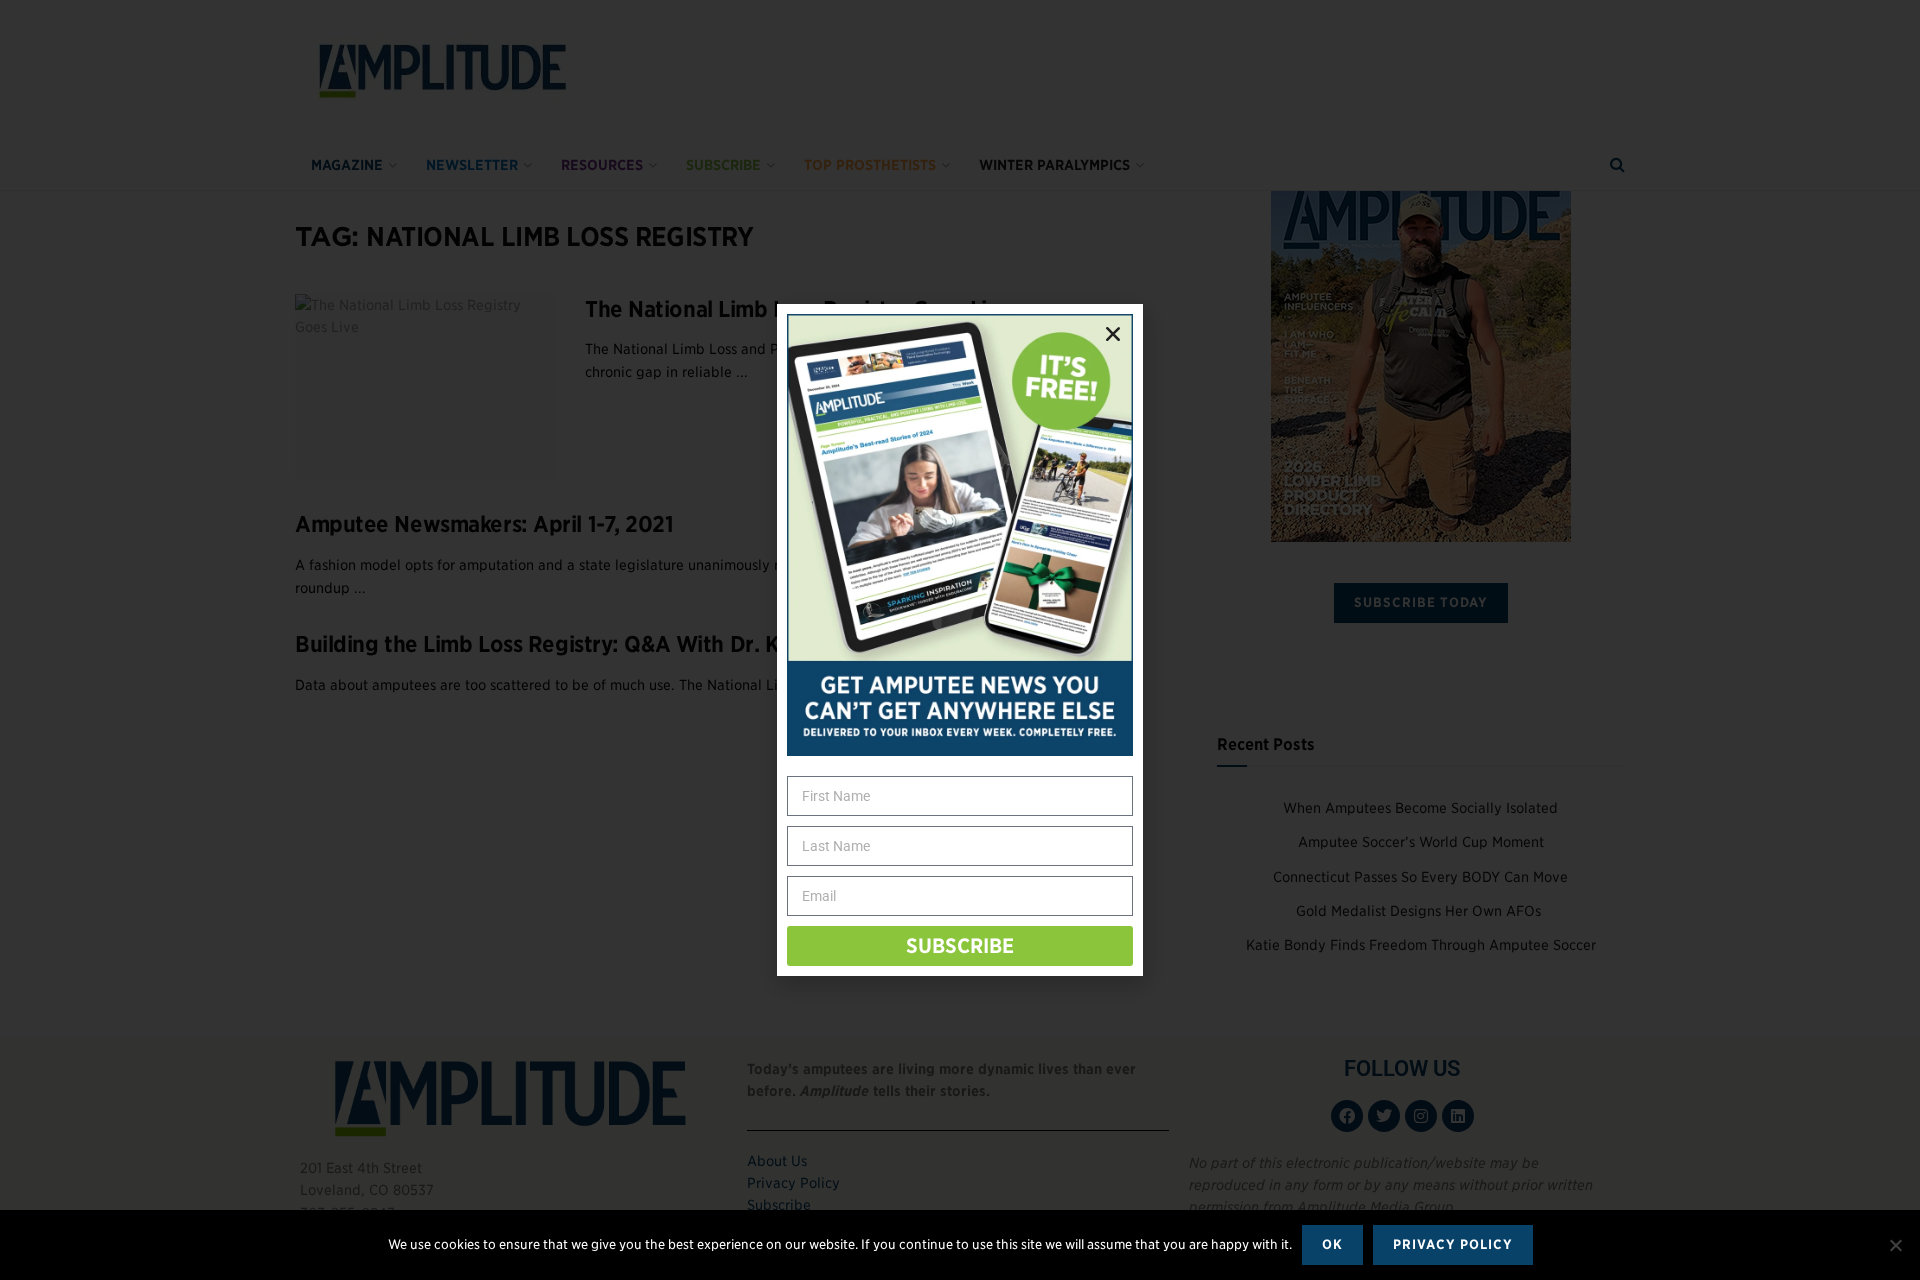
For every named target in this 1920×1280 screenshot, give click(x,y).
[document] (960, 640)
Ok (1332, 1244)
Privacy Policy (1453, 1244)
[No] (1895, 1245)
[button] (1113, 334)
